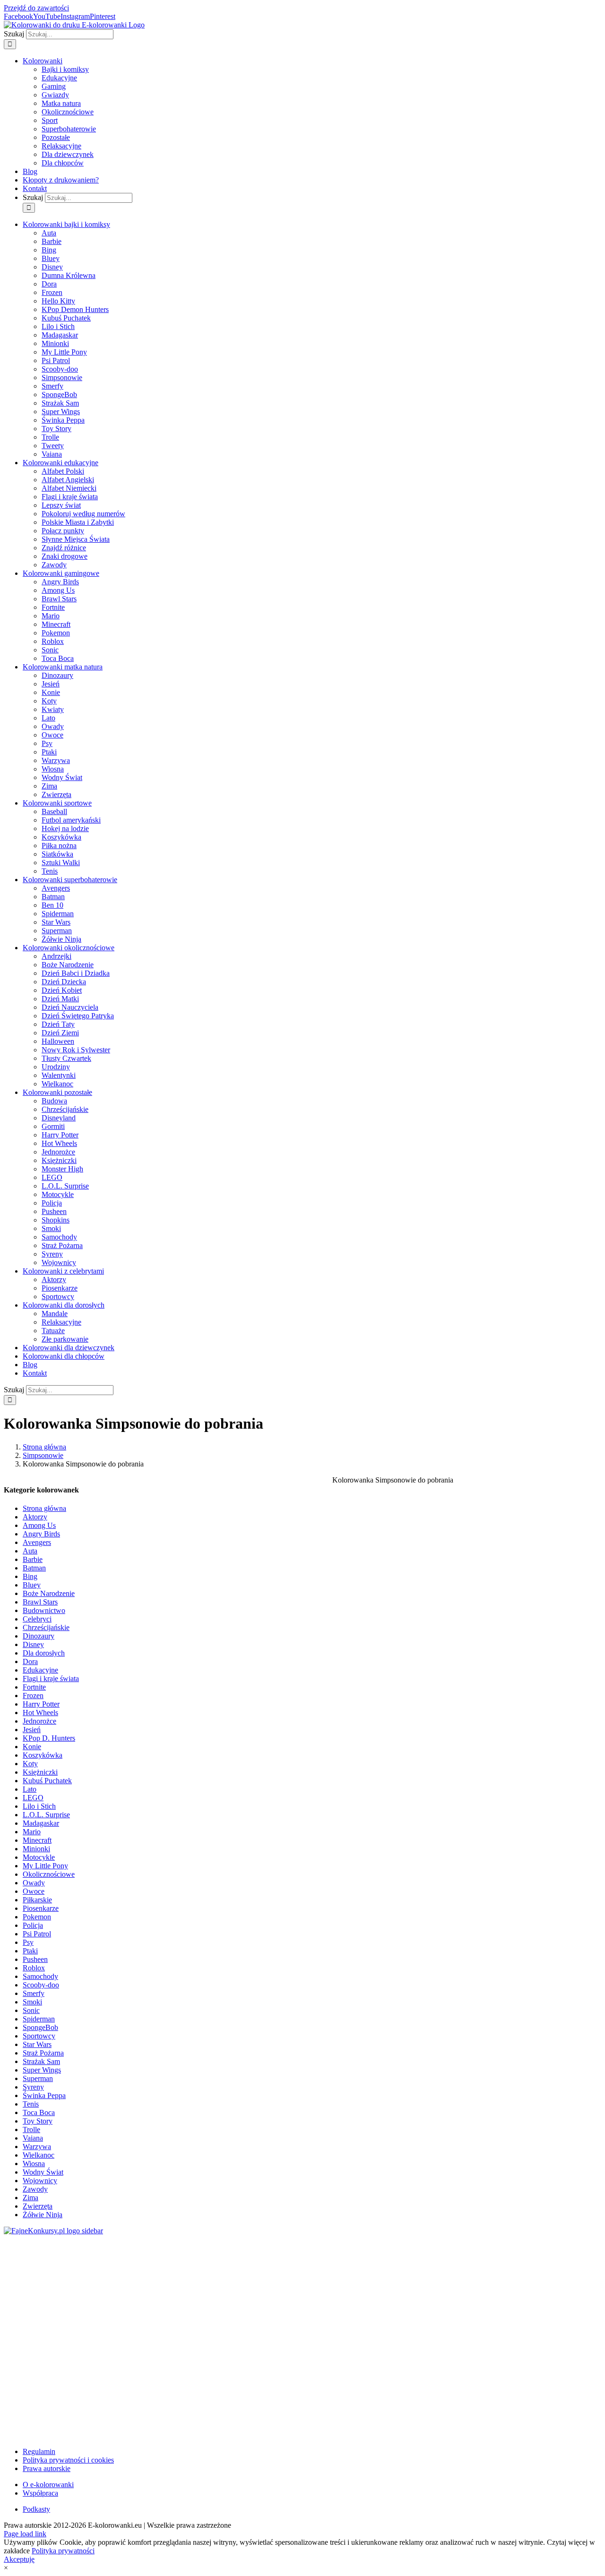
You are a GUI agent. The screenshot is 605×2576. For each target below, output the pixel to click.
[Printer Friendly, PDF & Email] (467, 2427)
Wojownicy (40, 2181)
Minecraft (37, 1840)
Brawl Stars (40, 1602)
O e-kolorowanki (48, 2485)
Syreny (33, 2087)
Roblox (34, 1968)
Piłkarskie (37, 1900)
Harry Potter (41, 1704)
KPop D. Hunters (49, 1738)
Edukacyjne (40, 1670)
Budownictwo (44, 1610)
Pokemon (37, 1917)
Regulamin (39, 2451)
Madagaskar (41, 1823)
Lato (30, 1789)
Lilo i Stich (39, 1806)
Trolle (31, 2129)
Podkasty (36, 2509)
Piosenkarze (41, 1908)
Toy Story (38, 2121)
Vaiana (33, 2138)
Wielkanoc (39, 2155)
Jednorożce (39, 1721)
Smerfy (34, 1993)
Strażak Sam (41, 2061)
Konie (32, 1747)
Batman (34, 1568)
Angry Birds (41, 1534)
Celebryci (37, 1619)
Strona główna (44, 1508)
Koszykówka (43, 1755)
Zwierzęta (38, 2206)
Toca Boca (39, 2112)
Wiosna (34, 2164)
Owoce (34, 1891)
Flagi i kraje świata (51, 1678)
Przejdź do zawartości (36, 8)
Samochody (40, 1976)
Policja (33, 1925)
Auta (30, 1551)
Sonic (31, 2010)
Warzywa (37, 2147)
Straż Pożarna (43, 2053)
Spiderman (39, 2019)
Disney (33, 1644)
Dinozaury (39, 1636)
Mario (32, 1832)
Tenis (31, 2104)
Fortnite (34, 1687)
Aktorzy (35, 1517)
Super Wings (42, 2070)
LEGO (33, 1798)
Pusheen (35, 1959)
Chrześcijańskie (46, 1627)
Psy (28, 1942)
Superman (38, 2078)
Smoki (32, 2002)
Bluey (32, 1585)
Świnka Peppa (44, 2095)
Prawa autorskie (47, 2468)
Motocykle (39, 1857)
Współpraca (40, 2493)
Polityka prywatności (63, 2551)
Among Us (39, 1525)
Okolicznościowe (49, 1874)
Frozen (33, 1696)
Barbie (33, 1559)
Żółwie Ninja (43, 2215)
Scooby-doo (41, 1985)
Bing (30, 1576)
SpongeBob (40, 2027)
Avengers (37, 1542)
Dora (30, 1661)
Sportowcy (39, 2036)
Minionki (36, 1849)
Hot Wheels (40, 1713)
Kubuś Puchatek (47, 1781)
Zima (30, 2198)
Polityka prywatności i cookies (68, 2460)
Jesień (32, 1730)
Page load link (25, 2534)
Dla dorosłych (44, 1653)
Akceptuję (19, 2559)
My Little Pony (45, 1866)
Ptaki (30, 1951)
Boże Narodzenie (49, 1593)
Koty (30, 1764)
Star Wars (37, 2044)
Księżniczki (40, 1772)
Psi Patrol (37, 1934)
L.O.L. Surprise (46, 1815)
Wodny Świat (43, 2172)
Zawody (35, 2189)
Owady (34, 1883)
